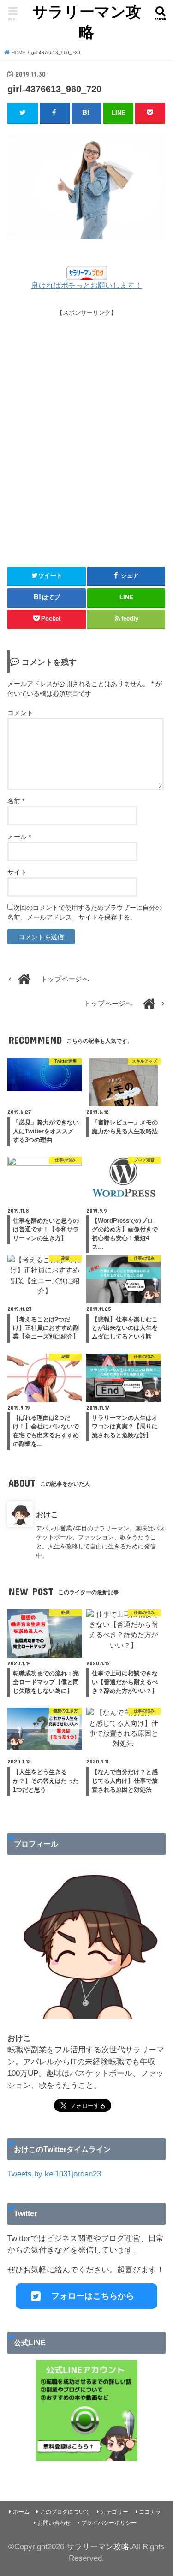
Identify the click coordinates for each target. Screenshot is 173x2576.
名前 (16, 801)
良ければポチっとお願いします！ (87, 285)
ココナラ (150, 2512)
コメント (20, 713)
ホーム (21, 2512)
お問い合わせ (54, 2523)
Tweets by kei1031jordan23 (54, 2174)
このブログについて (65, 2512)
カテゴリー (114, 2512)
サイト (17, 872)
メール (19, 837)
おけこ (47, 1514)
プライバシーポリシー (109, 2523)
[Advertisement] (86, 433)
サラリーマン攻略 (87, 22)
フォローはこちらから (93, 2296)
